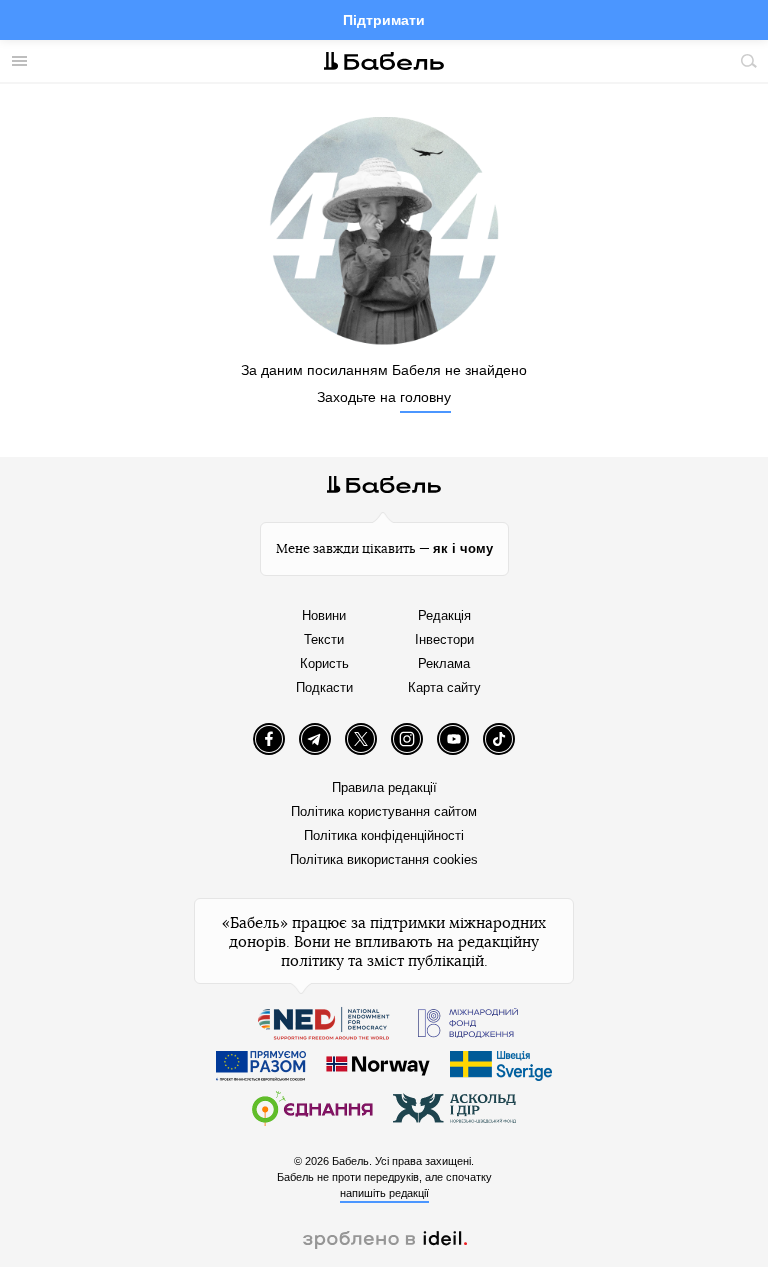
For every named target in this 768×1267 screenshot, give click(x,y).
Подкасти (324, 687)
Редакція (444, 615)
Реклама (444, 663)
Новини (324, 615)
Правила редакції (384, 787)
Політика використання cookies (384, 859)
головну (425, 397)
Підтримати (384, 20)
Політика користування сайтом (384, 811)
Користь (324, 663)
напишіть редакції (384, 1193)
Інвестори (444, 639)
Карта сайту (444, 687)
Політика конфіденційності (384, 835)
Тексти (324, 639)
